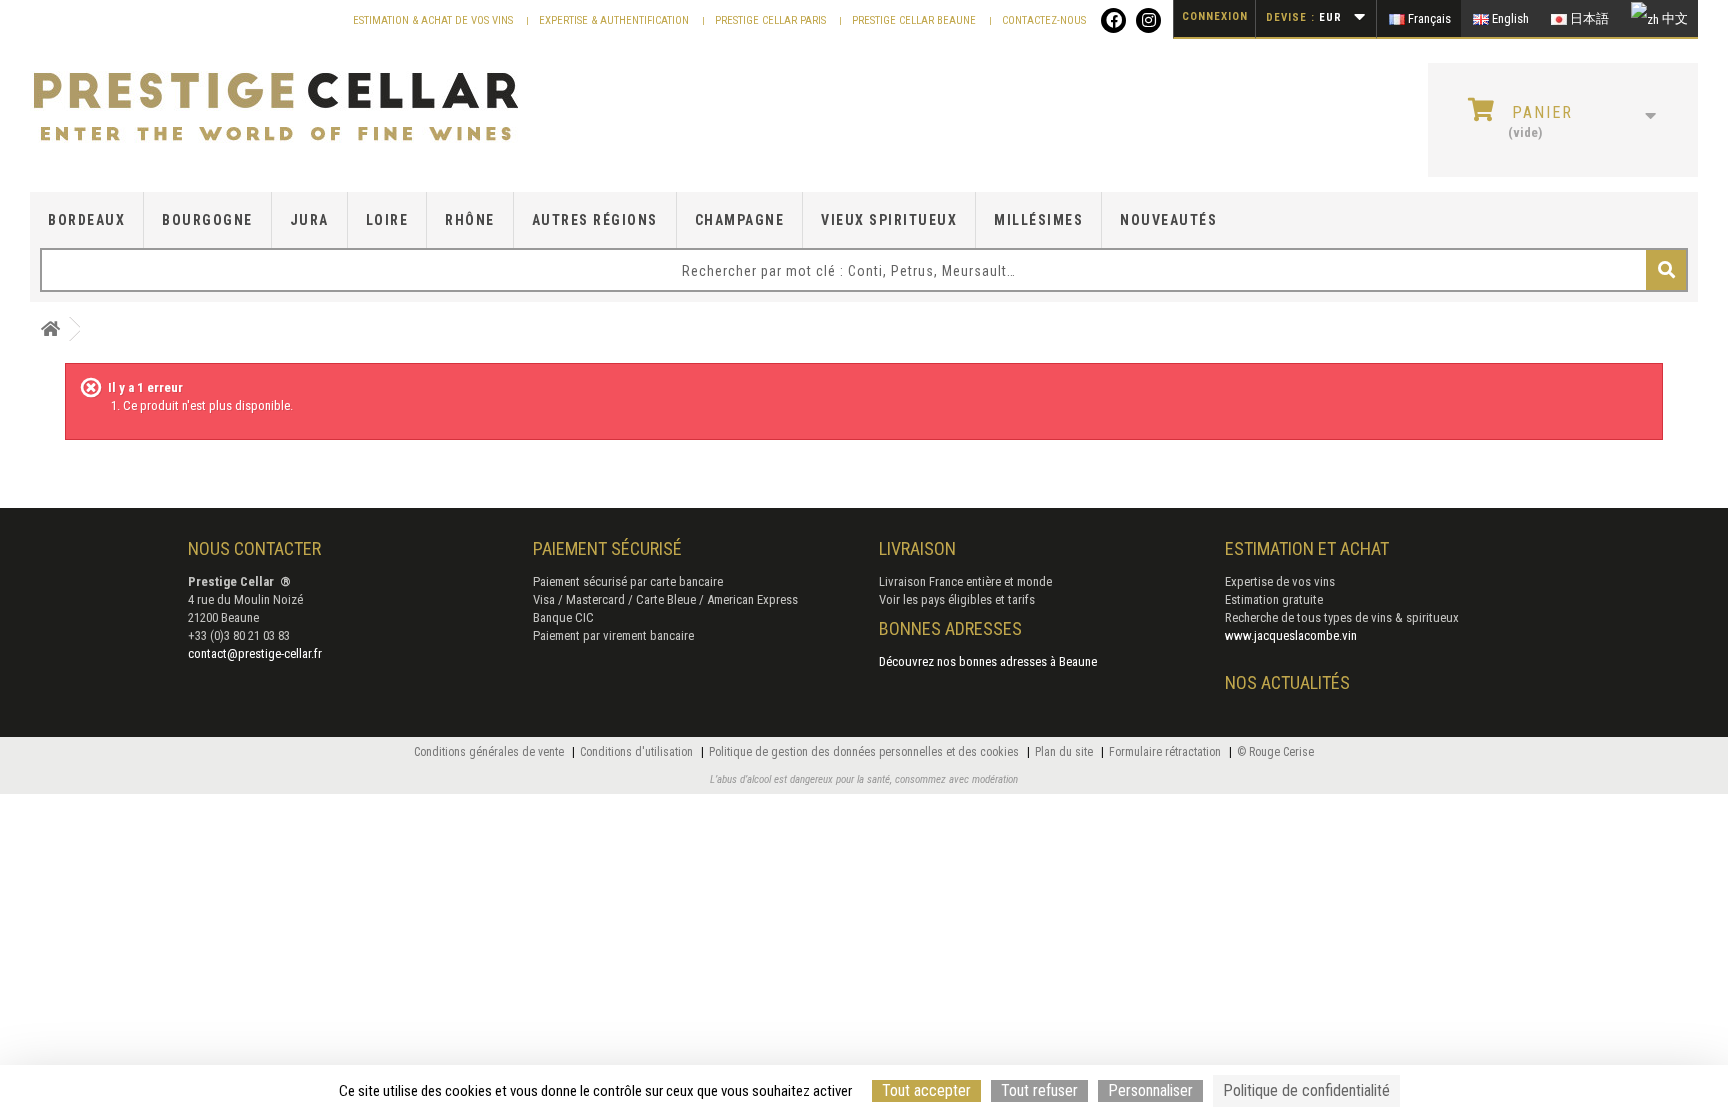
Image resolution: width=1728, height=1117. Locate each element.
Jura (309, 220)
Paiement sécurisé (607, 548)
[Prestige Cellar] (298, 108)
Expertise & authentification (615, 20)
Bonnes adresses (950, 628)
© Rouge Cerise (1275, 752)
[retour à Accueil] (50, 329)
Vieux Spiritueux (889, 220)
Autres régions (595, 220)
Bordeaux (86, 220)
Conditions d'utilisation (638, 752)
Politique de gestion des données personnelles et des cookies (865, 752)
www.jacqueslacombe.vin (1291, 635)
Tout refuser (1039, 1090)
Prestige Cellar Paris (772, 20)
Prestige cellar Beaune (915, 20)
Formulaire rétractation (1166, 752)
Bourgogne (207, 220)
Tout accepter (926, 1090)
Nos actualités (1287, 682)
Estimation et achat (1307, 548)
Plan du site (1065, 752)
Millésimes (1038, 220)
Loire (387, 220)
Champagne (740, 220)
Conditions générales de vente (490, 752)
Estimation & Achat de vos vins (434, 20)
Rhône (470, 220)
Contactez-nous (1044, 20)
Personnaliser (1150, 1090)
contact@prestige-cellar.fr (255, 653)
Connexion (1215, 16)
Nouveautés (1168, 220)
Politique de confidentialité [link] (1306, 1090)
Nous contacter (254, 548)
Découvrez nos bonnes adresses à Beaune (988, 661)
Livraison (917, 548)
